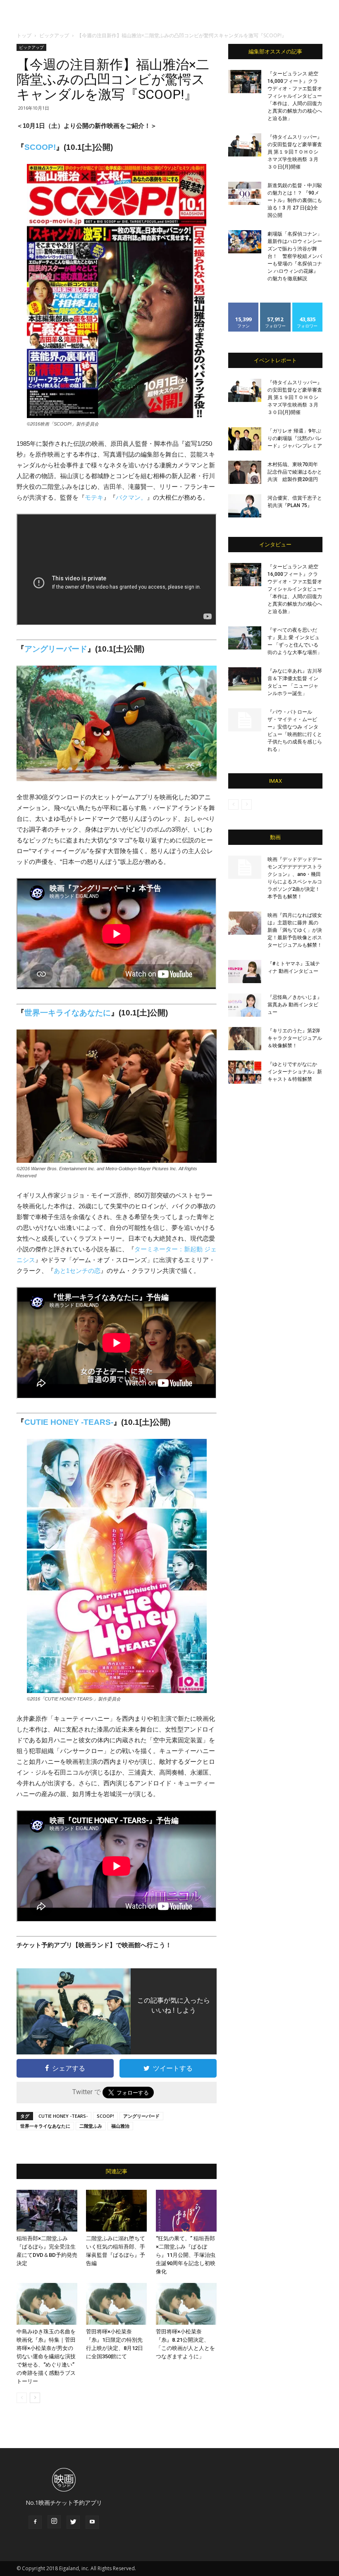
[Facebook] (35, 2522)
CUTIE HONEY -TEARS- (69, 1422)
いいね (244, 306)
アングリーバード (56, 649)
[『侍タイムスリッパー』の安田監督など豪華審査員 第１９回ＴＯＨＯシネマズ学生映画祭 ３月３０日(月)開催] (245, 145)
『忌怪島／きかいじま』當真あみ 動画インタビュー (295, 1005)
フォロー (275, 306)
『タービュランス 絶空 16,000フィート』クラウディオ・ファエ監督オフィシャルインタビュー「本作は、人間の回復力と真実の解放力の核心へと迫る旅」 (295, 96)
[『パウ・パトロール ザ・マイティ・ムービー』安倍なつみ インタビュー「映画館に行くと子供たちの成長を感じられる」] (245, 720)
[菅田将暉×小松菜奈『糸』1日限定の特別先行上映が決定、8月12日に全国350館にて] (116, 2304)
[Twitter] (73, 2522)
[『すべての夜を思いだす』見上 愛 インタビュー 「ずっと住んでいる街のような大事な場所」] (245, 638)
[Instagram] (54, 2522)
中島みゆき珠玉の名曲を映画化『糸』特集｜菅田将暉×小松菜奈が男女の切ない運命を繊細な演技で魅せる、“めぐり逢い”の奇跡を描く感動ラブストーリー (46, 2356)
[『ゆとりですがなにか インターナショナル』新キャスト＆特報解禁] (245, 1072)
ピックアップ (54, 35)
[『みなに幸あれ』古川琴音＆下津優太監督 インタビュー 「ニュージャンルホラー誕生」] (245, 679)
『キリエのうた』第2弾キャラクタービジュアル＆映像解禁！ (295, 1038)
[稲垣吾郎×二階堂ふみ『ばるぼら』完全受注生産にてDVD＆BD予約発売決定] (47, 2211)
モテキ (94, 497)
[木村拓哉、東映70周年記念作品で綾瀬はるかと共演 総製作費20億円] (245, 472)
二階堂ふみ (91, 2126)
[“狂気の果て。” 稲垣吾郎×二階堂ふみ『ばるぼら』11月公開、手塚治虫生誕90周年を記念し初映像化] (186, 2211)
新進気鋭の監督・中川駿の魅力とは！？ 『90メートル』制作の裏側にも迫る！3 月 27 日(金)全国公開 (295, 200)
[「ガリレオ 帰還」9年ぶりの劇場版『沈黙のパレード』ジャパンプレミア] (245, 439)
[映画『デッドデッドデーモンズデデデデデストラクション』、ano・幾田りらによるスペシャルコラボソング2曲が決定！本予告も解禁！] (245, 867)
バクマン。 (131, 497)
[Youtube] (92, 2522)
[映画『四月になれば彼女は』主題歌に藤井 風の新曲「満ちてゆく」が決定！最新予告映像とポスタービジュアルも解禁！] (245, 923)
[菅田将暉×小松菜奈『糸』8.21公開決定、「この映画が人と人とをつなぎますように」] (186, 2304)
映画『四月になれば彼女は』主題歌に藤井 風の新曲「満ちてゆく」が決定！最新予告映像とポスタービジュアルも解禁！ (295, 930)
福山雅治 (120, 2126)
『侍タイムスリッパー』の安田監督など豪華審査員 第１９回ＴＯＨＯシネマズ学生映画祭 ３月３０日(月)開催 (295, 152)
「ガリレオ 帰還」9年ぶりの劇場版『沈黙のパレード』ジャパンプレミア (295, 438)
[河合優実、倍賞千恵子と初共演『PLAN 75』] (245, 506)
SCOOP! (40, 147)
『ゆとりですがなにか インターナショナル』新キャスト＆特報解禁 (295, 1072)
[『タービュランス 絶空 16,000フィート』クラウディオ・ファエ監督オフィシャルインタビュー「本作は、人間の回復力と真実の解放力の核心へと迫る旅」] (245, 82)
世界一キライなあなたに (68, 1013)
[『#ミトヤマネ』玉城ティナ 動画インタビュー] (245, 972)
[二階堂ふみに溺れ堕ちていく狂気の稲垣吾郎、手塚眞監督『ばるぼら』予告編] (116, 2211)
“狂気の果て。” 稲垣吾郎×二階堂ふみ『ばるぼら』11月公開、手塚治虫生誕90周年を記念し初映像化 (186, 2255)
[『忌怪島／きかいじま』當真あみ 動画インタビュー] (245, 1005)
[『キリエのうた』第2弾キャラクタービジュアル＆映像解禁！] (245, 1039)
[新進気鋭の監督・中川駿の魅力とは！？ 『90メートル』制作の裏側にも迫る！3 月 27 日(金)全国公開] (245, 193)
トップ (24, 35)
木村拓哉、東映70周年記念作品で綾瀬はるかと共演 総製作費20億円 (295, 472)
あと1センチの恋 (77, 1271)
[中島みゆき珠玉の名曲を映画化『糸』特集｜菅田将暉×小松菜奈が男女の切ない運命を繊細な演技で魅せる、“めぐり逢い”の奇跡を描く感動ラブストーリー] (47, 2304)
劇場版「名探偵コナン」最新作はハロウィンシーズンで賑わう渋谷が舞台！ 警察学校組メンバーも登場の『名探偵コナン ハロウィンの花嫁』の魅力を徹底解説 (295, 256)
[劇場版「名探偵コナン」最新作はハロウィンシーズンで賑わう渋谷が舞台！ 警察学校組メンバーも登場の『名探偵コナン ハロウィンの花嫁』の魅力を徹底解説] (245, 242)
